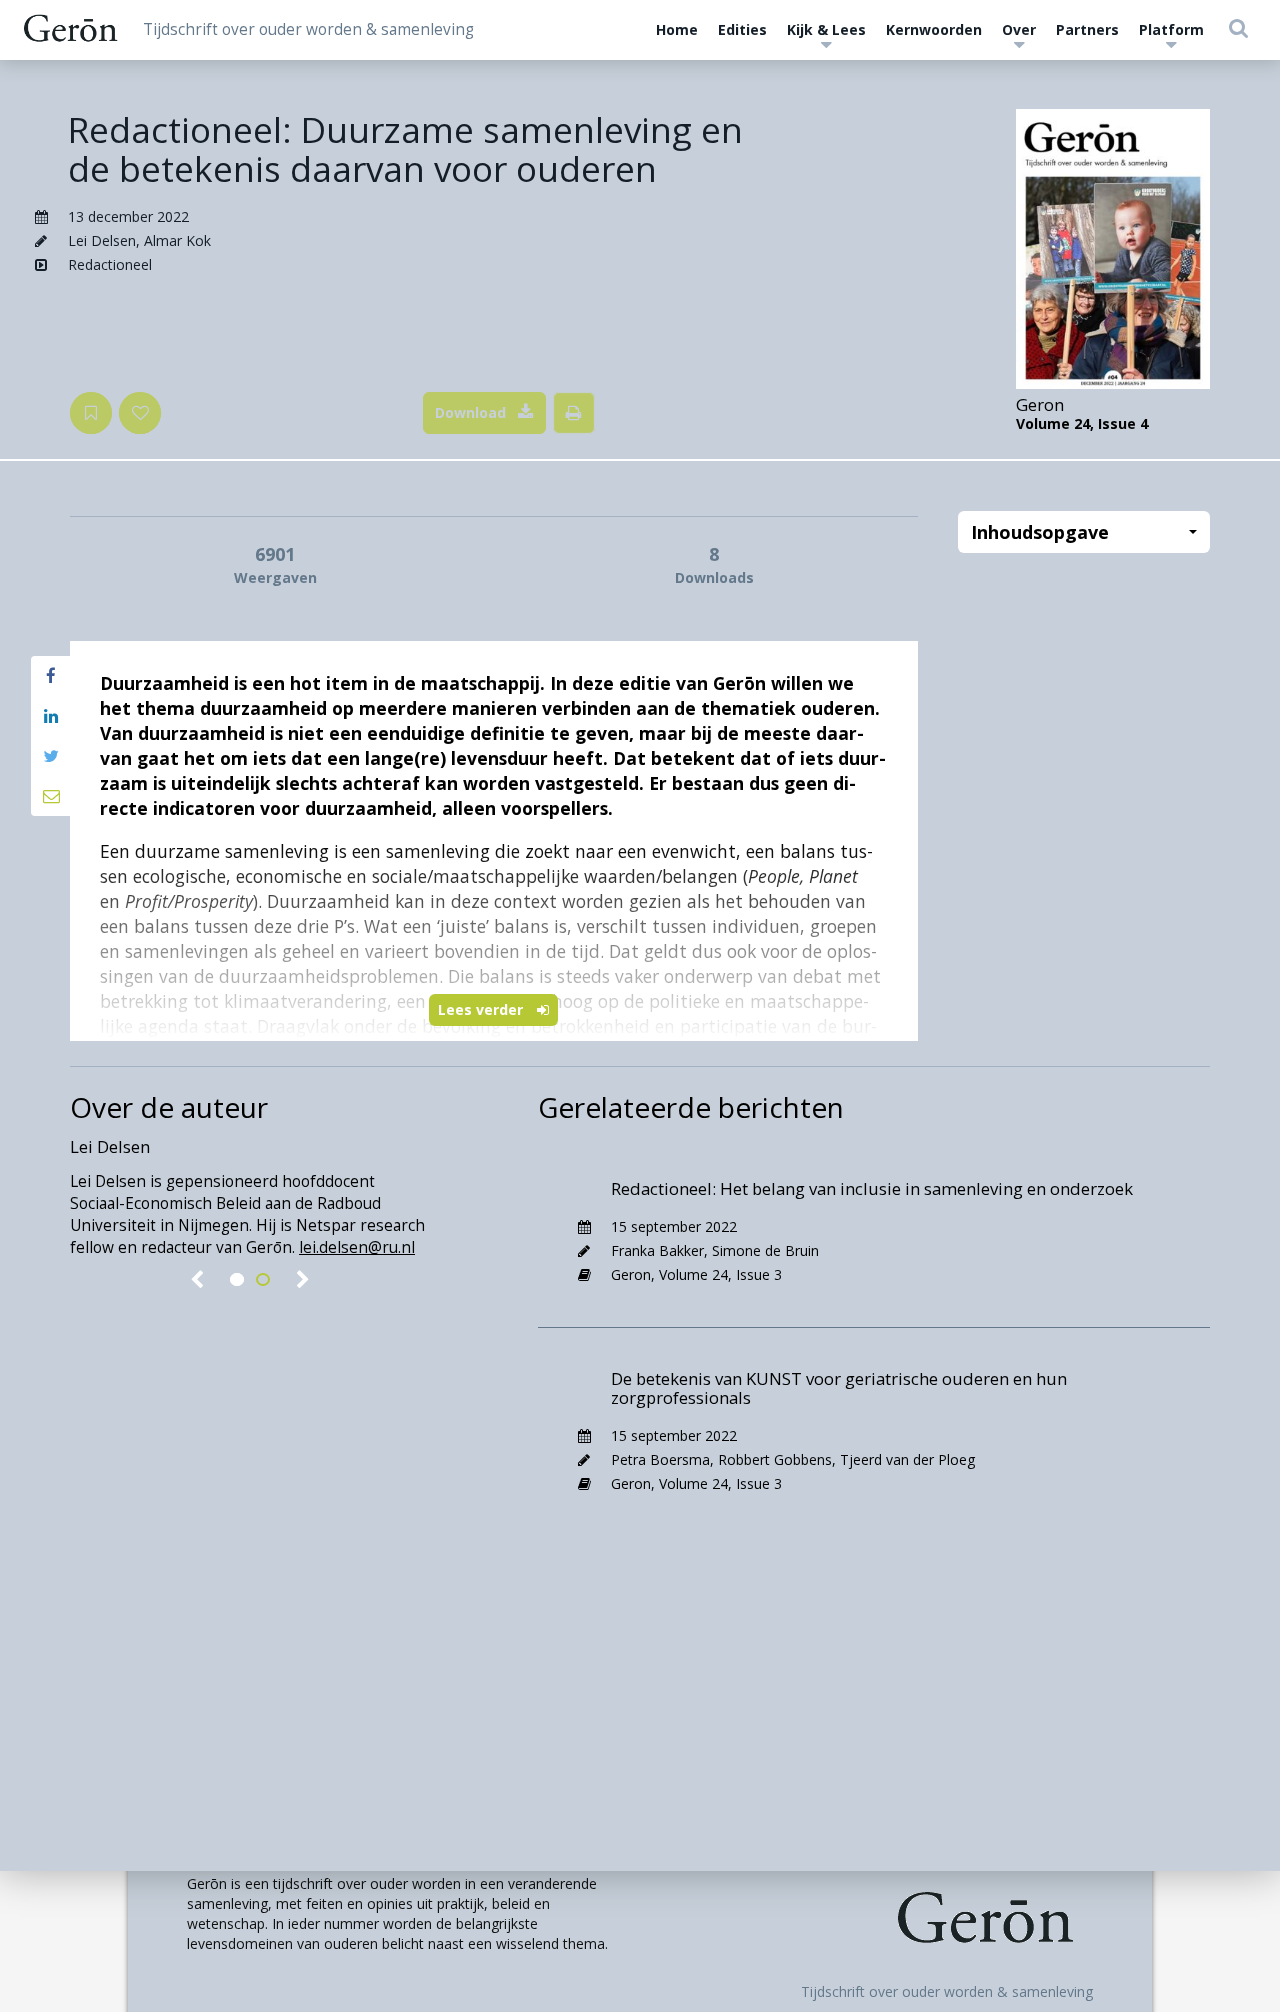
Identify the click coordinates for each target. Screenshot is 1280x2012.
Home (677, 29)
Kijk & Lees (826, 29)
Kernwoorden (934, 29)
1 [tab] (237, 1280)
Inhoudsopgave (1040, 532)
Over (1019, 29)
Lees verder (482, 1009)
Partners (1087, 29)
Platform (1171, 29)
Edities (742, 29)
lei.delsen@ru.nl (357, 1247)
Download (470, 412)
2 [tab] (263, 1280)
